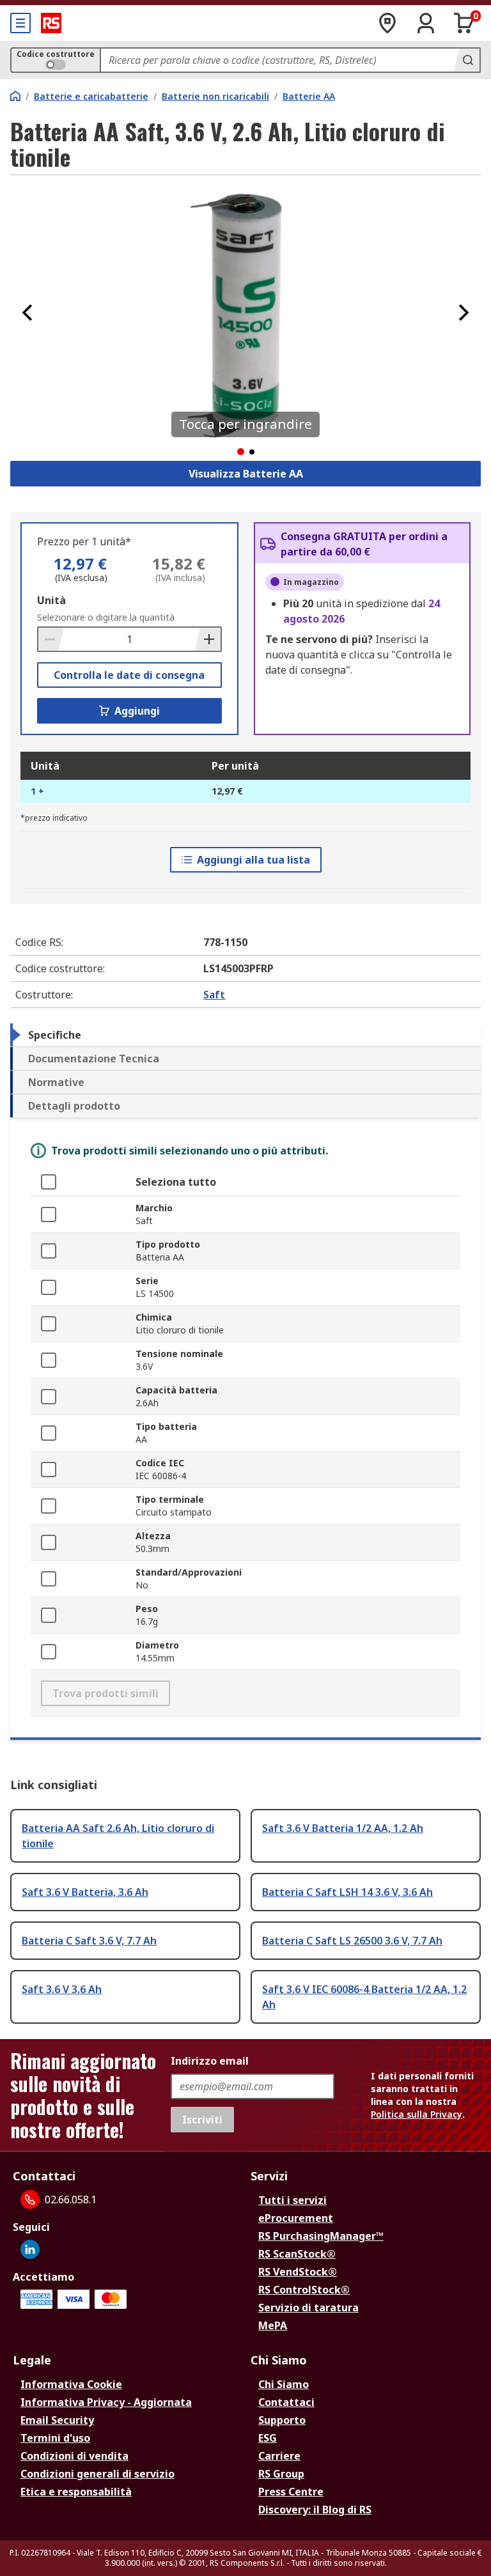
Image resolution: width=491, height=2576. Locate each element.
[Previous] (27, 313)
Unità (51, 600)
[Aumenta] (208, 639)
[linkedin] (30, 2249)
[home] (15, 96)
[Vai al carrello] (464, 23)
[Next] (464, 313)
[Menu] (20, 23)
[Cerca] (467, 60)
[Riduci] (51, 639)
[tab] (245, 1035)
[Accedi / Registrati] (426, 23)
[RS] (51, 23)
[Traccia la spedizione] (387, 23)
